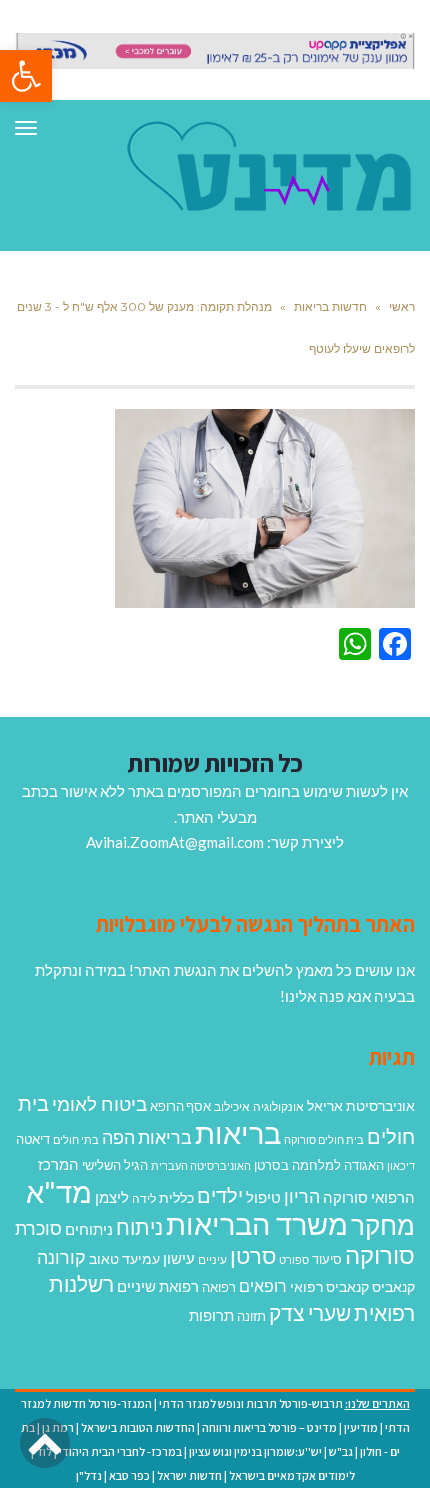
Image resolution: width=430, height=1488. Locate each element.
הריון (302, 1196)
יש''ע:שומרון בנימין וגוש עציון (255, 1451)
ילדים (220, 1195)
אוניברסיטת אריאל (361, 1105)
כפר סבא (129, 1475)
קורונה (61, 1257)
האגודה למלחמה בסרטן (319, 1165)
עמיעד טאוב (124, 1258)
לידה (144, 1198)
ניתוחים (89, 1229)
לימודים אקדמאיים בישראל (292, 1475)
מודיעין (361, 1427)
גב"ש (341, 1451)
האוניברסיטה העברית (201, 1165)
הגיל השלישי (115, 1165)
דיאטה (33, 1139)
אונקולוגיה (278, 1106)
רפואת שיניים (158, 1286)
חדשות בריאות (330, 306)
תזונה (251, 1316)
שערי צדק (310, 1313)
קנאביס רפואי (329, 1286)
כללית (176, 1197)
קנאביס (393, 1286)
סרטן (253, 1255)
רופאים (263, 1285)
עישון (179, 1258)
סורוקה (380, 1255)
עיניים (212, 1259)
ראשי (402, 306)
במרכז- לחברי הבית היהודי (120, 1451)
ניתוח (139, 1227)
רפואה (219, 1287)
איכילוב (232, 1106)
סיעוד (327, 1259)
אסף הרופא (180, 1106)
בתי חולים (76, 1139)
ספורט (294, 1259)
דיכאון (401, 1165)
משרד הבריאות (257, 1223)
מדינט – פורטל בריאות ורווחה (269, 1427)
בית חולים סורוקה (324, 1139)
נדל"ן (89, 1475)
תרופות (211, 1315)
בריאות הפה (147, 1137)
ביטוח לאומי (99, 1103)
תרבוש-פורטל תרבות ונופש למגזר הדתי (251, 1403)
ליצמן (112, 1197)
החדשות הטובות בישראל (138, 1427)
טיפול (263, 1197)
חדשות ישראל (189, 1475)
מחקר (383, 1225)
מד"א (59, 1191)
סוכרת (38, 1228)
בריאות (238, 1132)
